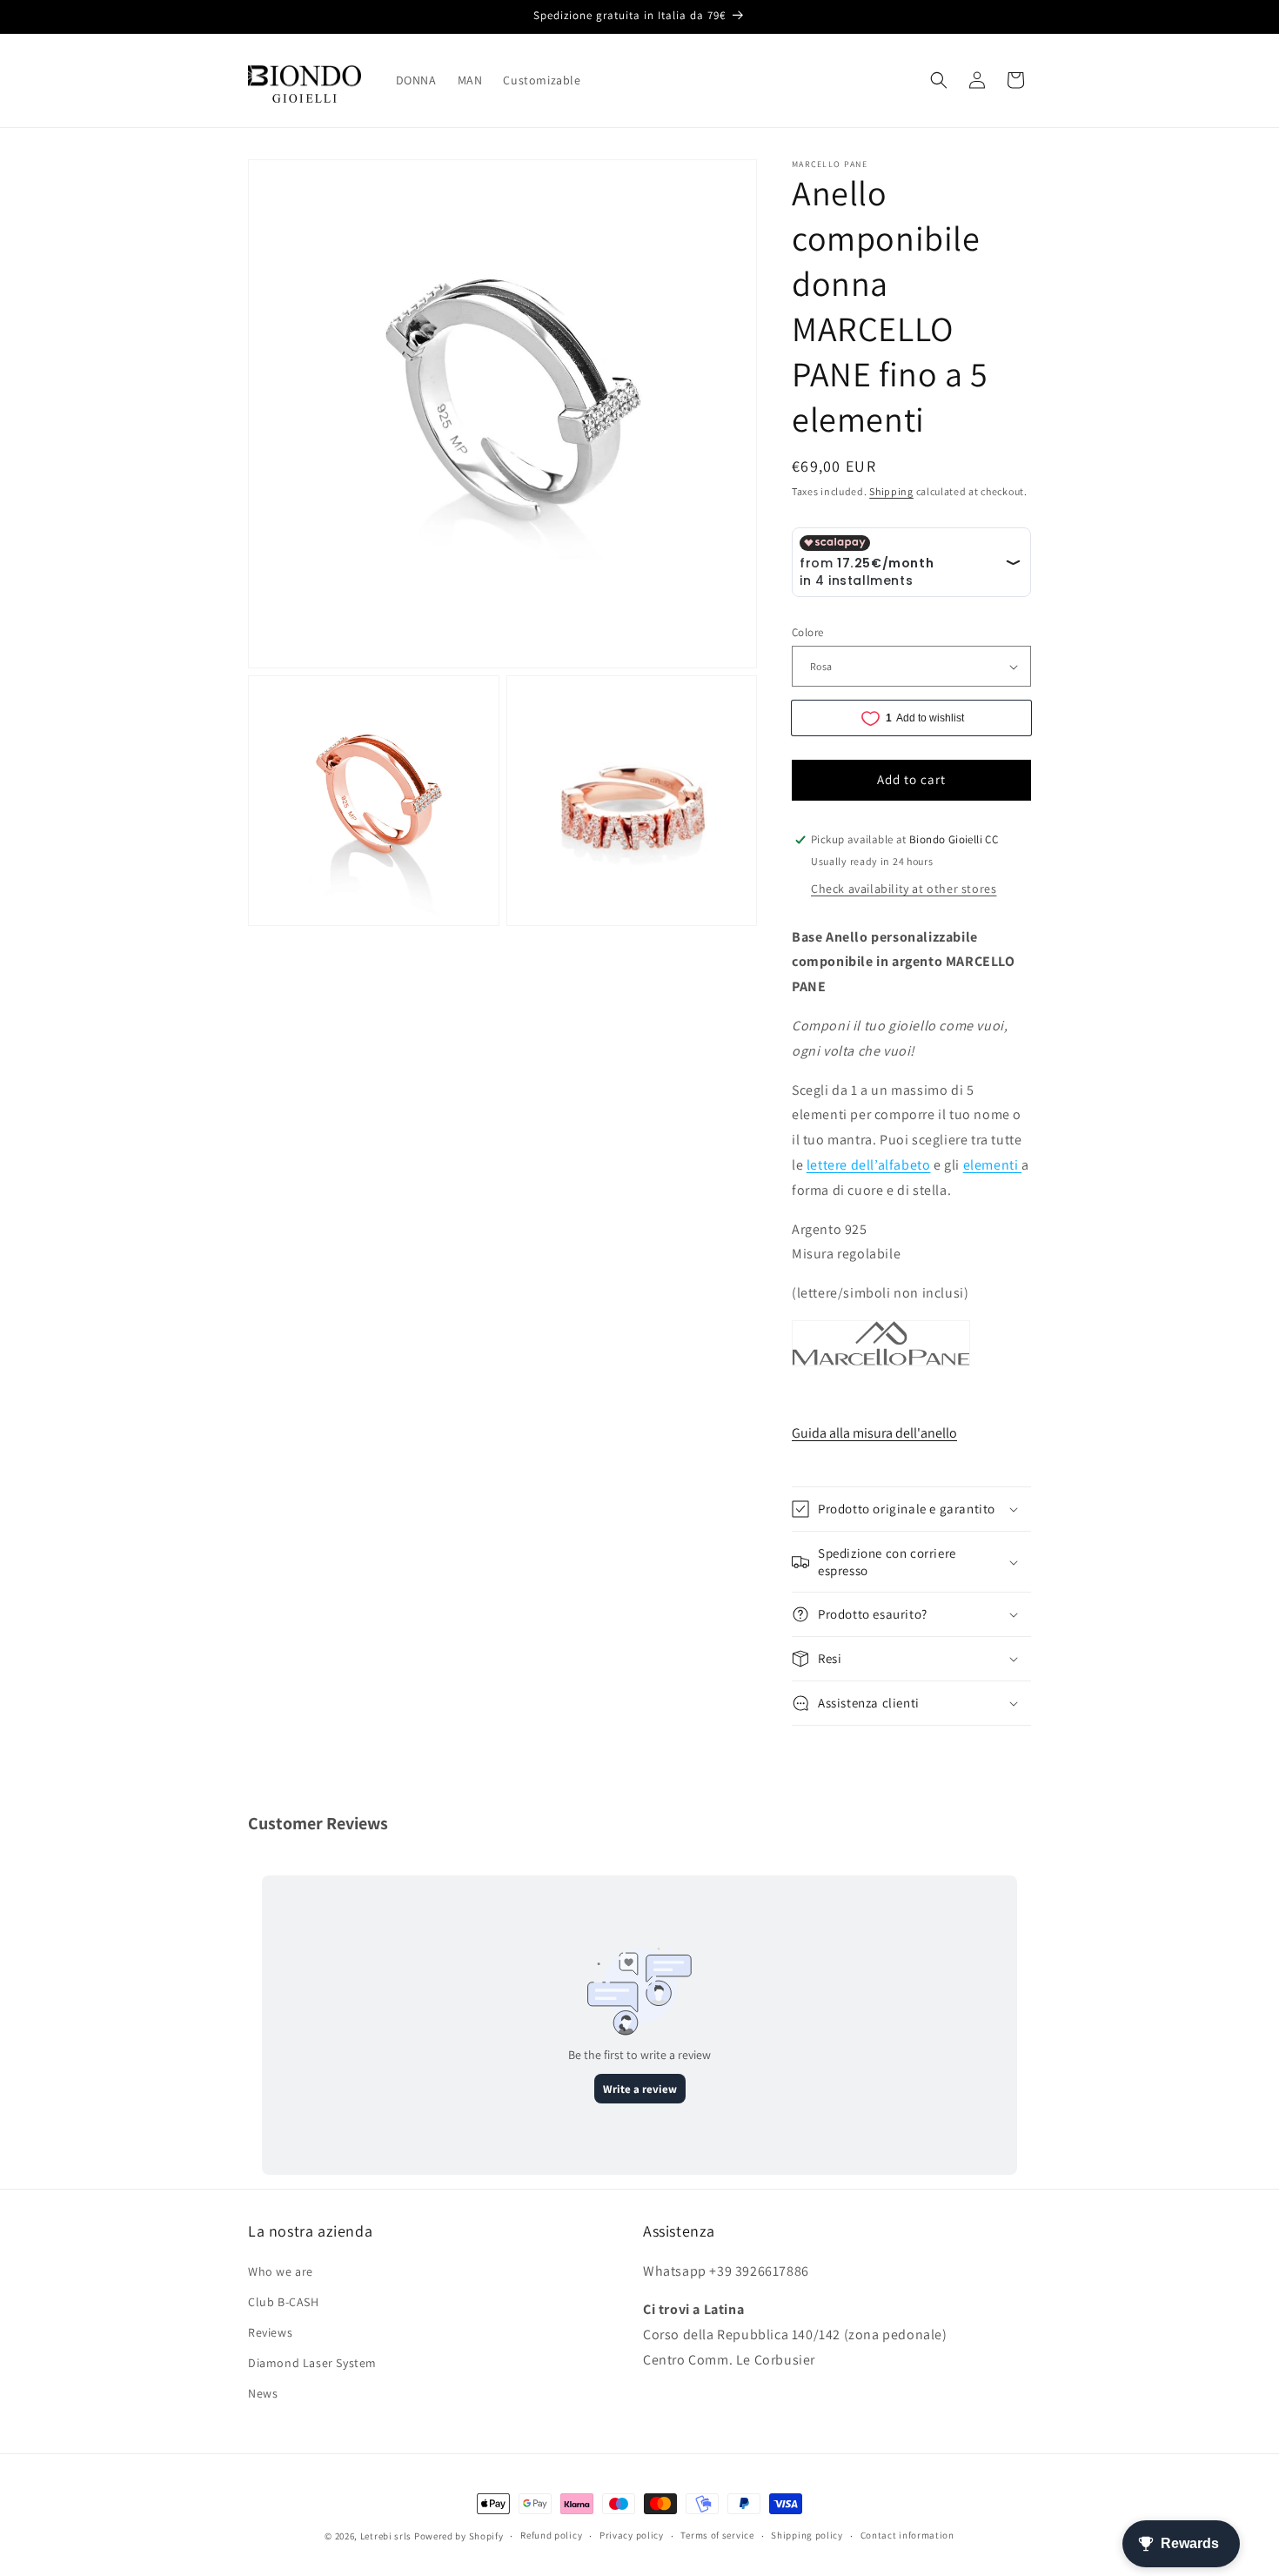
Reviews (270, 2332)
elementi (992, 1165)
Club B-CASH (284, 2302)
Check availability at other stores (904, 889)
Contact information (907, 2535)
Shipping (891, 491)
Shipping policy (807, 2535)
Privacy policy (632, 2535)
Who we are (281, 2271)
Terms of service (717, 2535)
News (263, 2393)
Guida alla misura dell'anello (874, 1433)
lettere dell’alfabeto (869, 1165)
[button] (939, 80)
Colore (807, 632)
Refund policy (551, 2535)
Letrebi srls (386, 2536)
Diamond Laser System (312, 2363)
